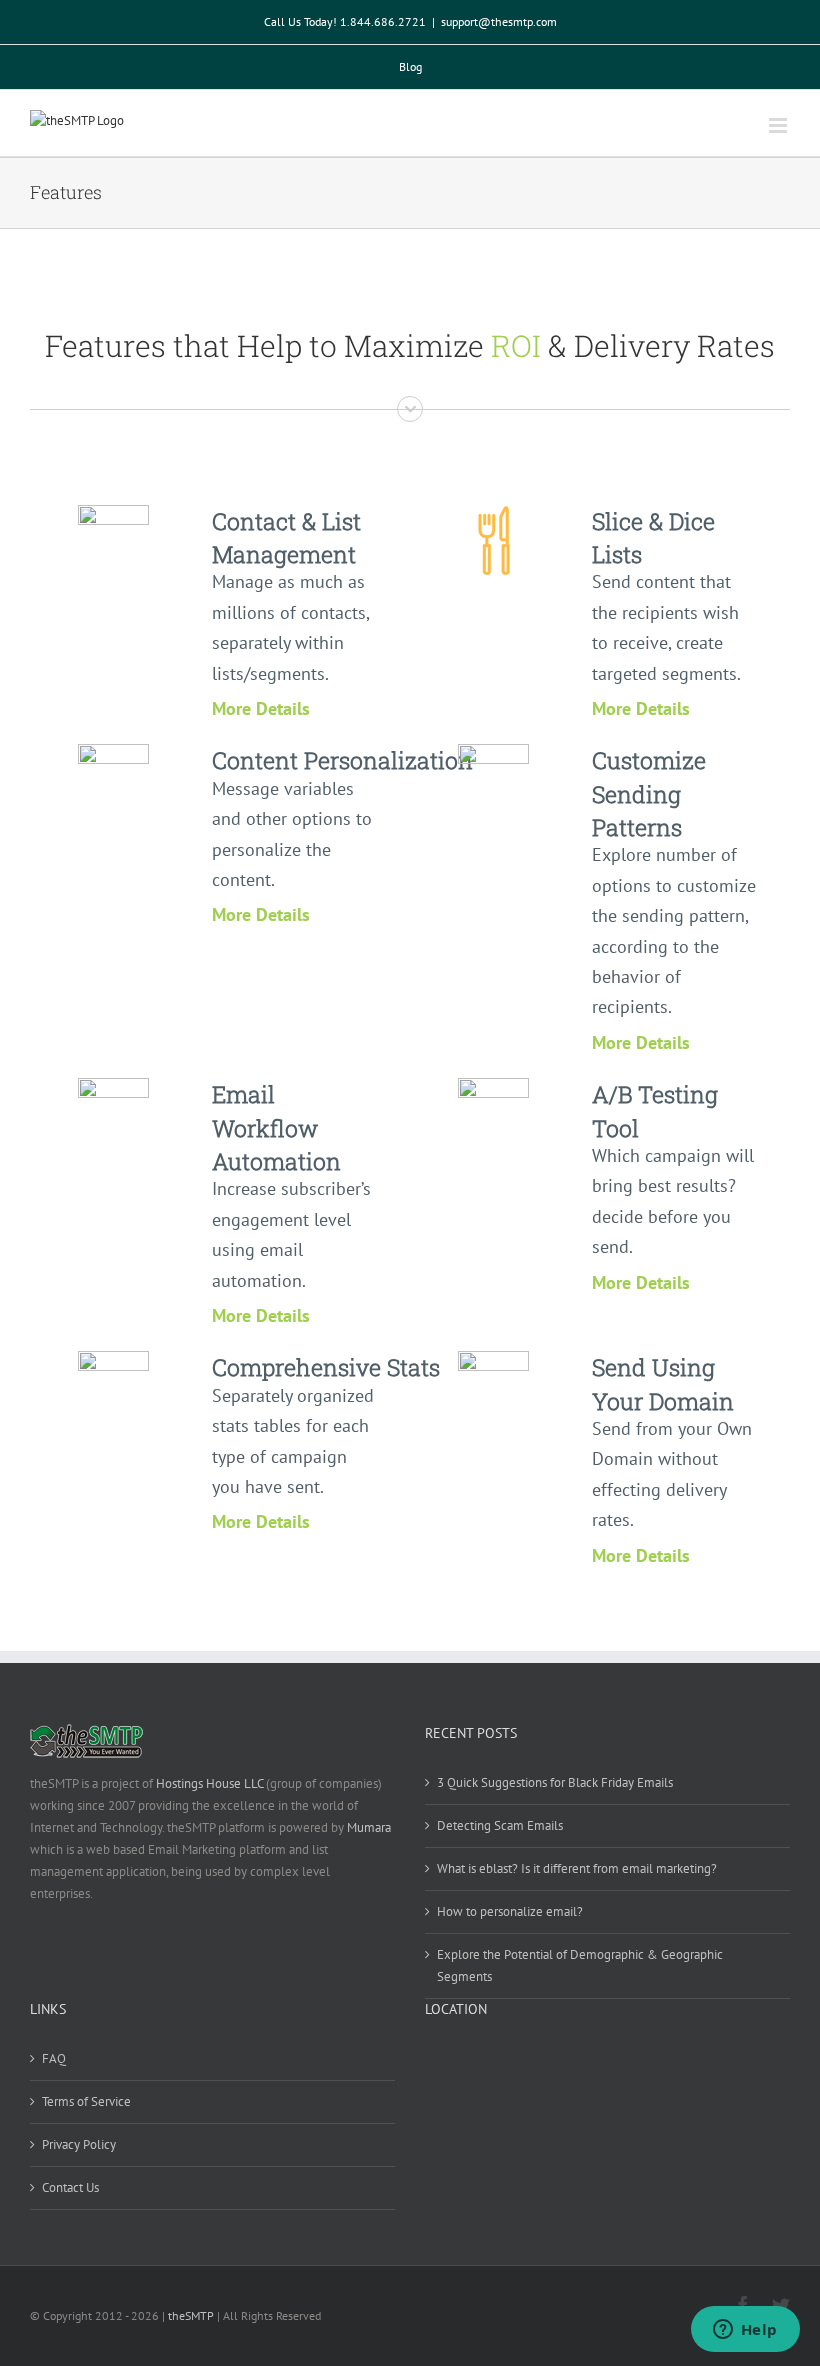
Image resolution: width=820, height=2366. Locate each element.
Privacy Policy (79, 2144)
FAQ (54, 2058)
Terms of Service (86, 2101)
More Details (261, 708)
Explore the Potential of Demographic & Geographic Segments (580, 1965)
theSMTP (191, 2315)
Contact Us (70, 2187)
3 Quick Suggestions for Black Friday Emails (555, 1782)
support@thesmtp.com (499, 21)
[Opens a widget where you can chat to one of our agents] (745, 2331)
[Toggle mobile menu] (779, 125)
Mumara (369, 1827)
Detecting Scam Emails (500, 1825)
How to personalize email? (510, 1911)
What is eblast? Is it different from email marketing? (577, 1868)
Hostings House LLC (209, 1783)
